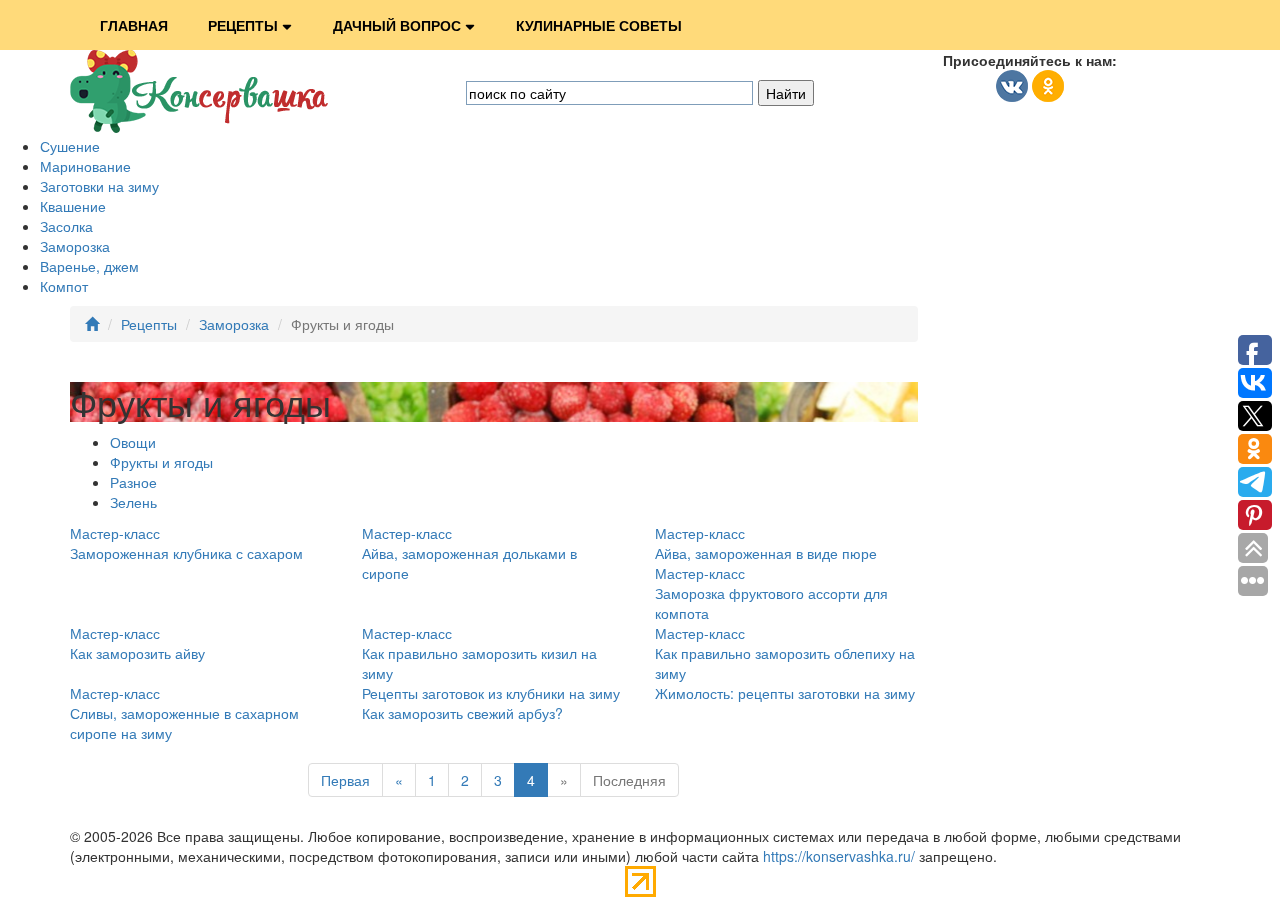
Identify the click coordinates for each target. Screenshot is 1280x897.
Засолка (66, 226)
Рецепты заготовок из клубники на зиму (491, 693)
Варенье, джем (89, 266)
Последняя (629, 780)
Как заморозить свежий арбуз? (462, 713)
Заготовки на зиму (99, 186)
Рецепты (243, 25)
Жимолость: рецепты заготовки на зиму (785, 693)
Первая (345, 780)
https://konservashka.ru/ (839, 856)
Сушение (70, 146)
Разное (133, 482)
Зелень (133, 502)
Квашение (73, 206)
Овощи (133, 442)
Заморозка (75, 246)
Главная (134, 25)
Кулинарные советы (599, 25)
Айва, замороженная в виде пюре (766, 553)
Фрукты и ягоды (161, 462)
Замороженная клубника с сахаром (186, 553)
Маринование (85, 166)
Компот (64, 286)
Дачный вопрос (397, 25)
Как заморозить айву (137, 653)
